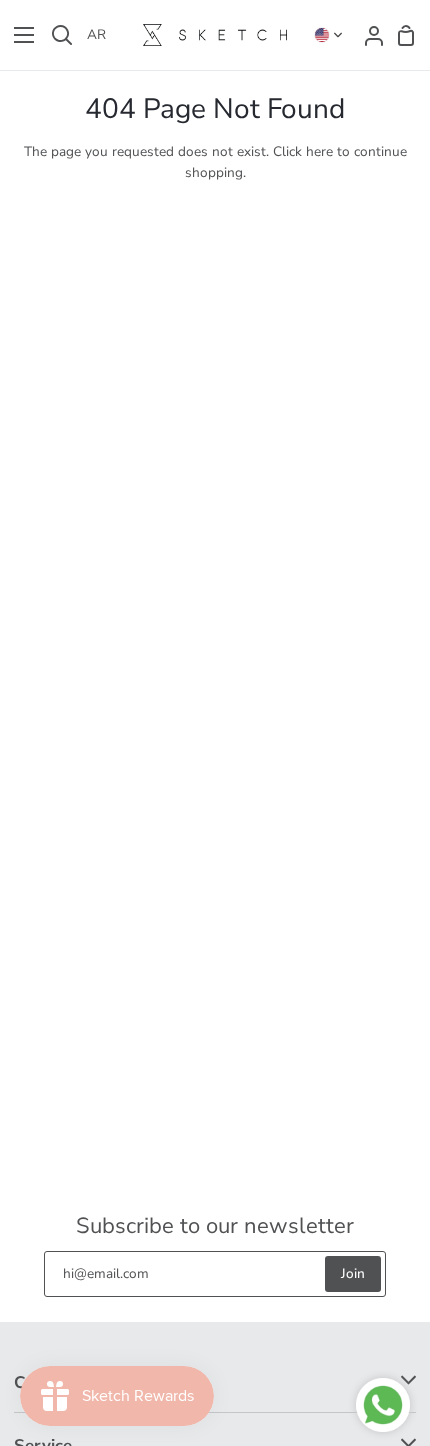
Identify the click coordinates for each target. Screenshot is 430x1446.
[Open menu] (18, 35)
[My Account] (368, 35)
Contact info (61, 1382)
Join (353, 1273)
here (319, 151)
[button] (329, 35)
